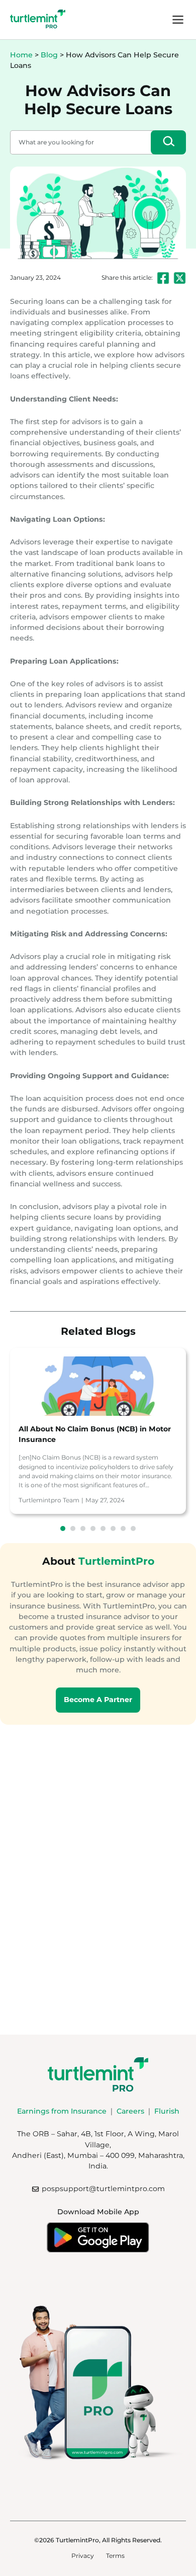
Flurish (167, 2111)
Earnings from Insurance (62, 2111)
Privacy (83, 2556)
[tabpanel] (98, 1431)
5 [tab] (103, 1528)
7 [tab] (123, 1528)
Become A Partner (98, 1700)
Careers (130, 2111)
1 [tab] (63, 1528)
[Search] (168, 142)
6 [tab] (113, 1528)
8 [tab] (133, 1528)
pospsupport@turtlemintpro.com (103, 2189)
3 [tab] (83, 1528)
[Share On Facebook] (163, 278)
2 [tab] (73, 1528)
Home (21, 55)
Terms (115, 2556)
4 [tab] (93, 1528)
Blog (49, 55)
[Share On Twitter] (180, 278)
